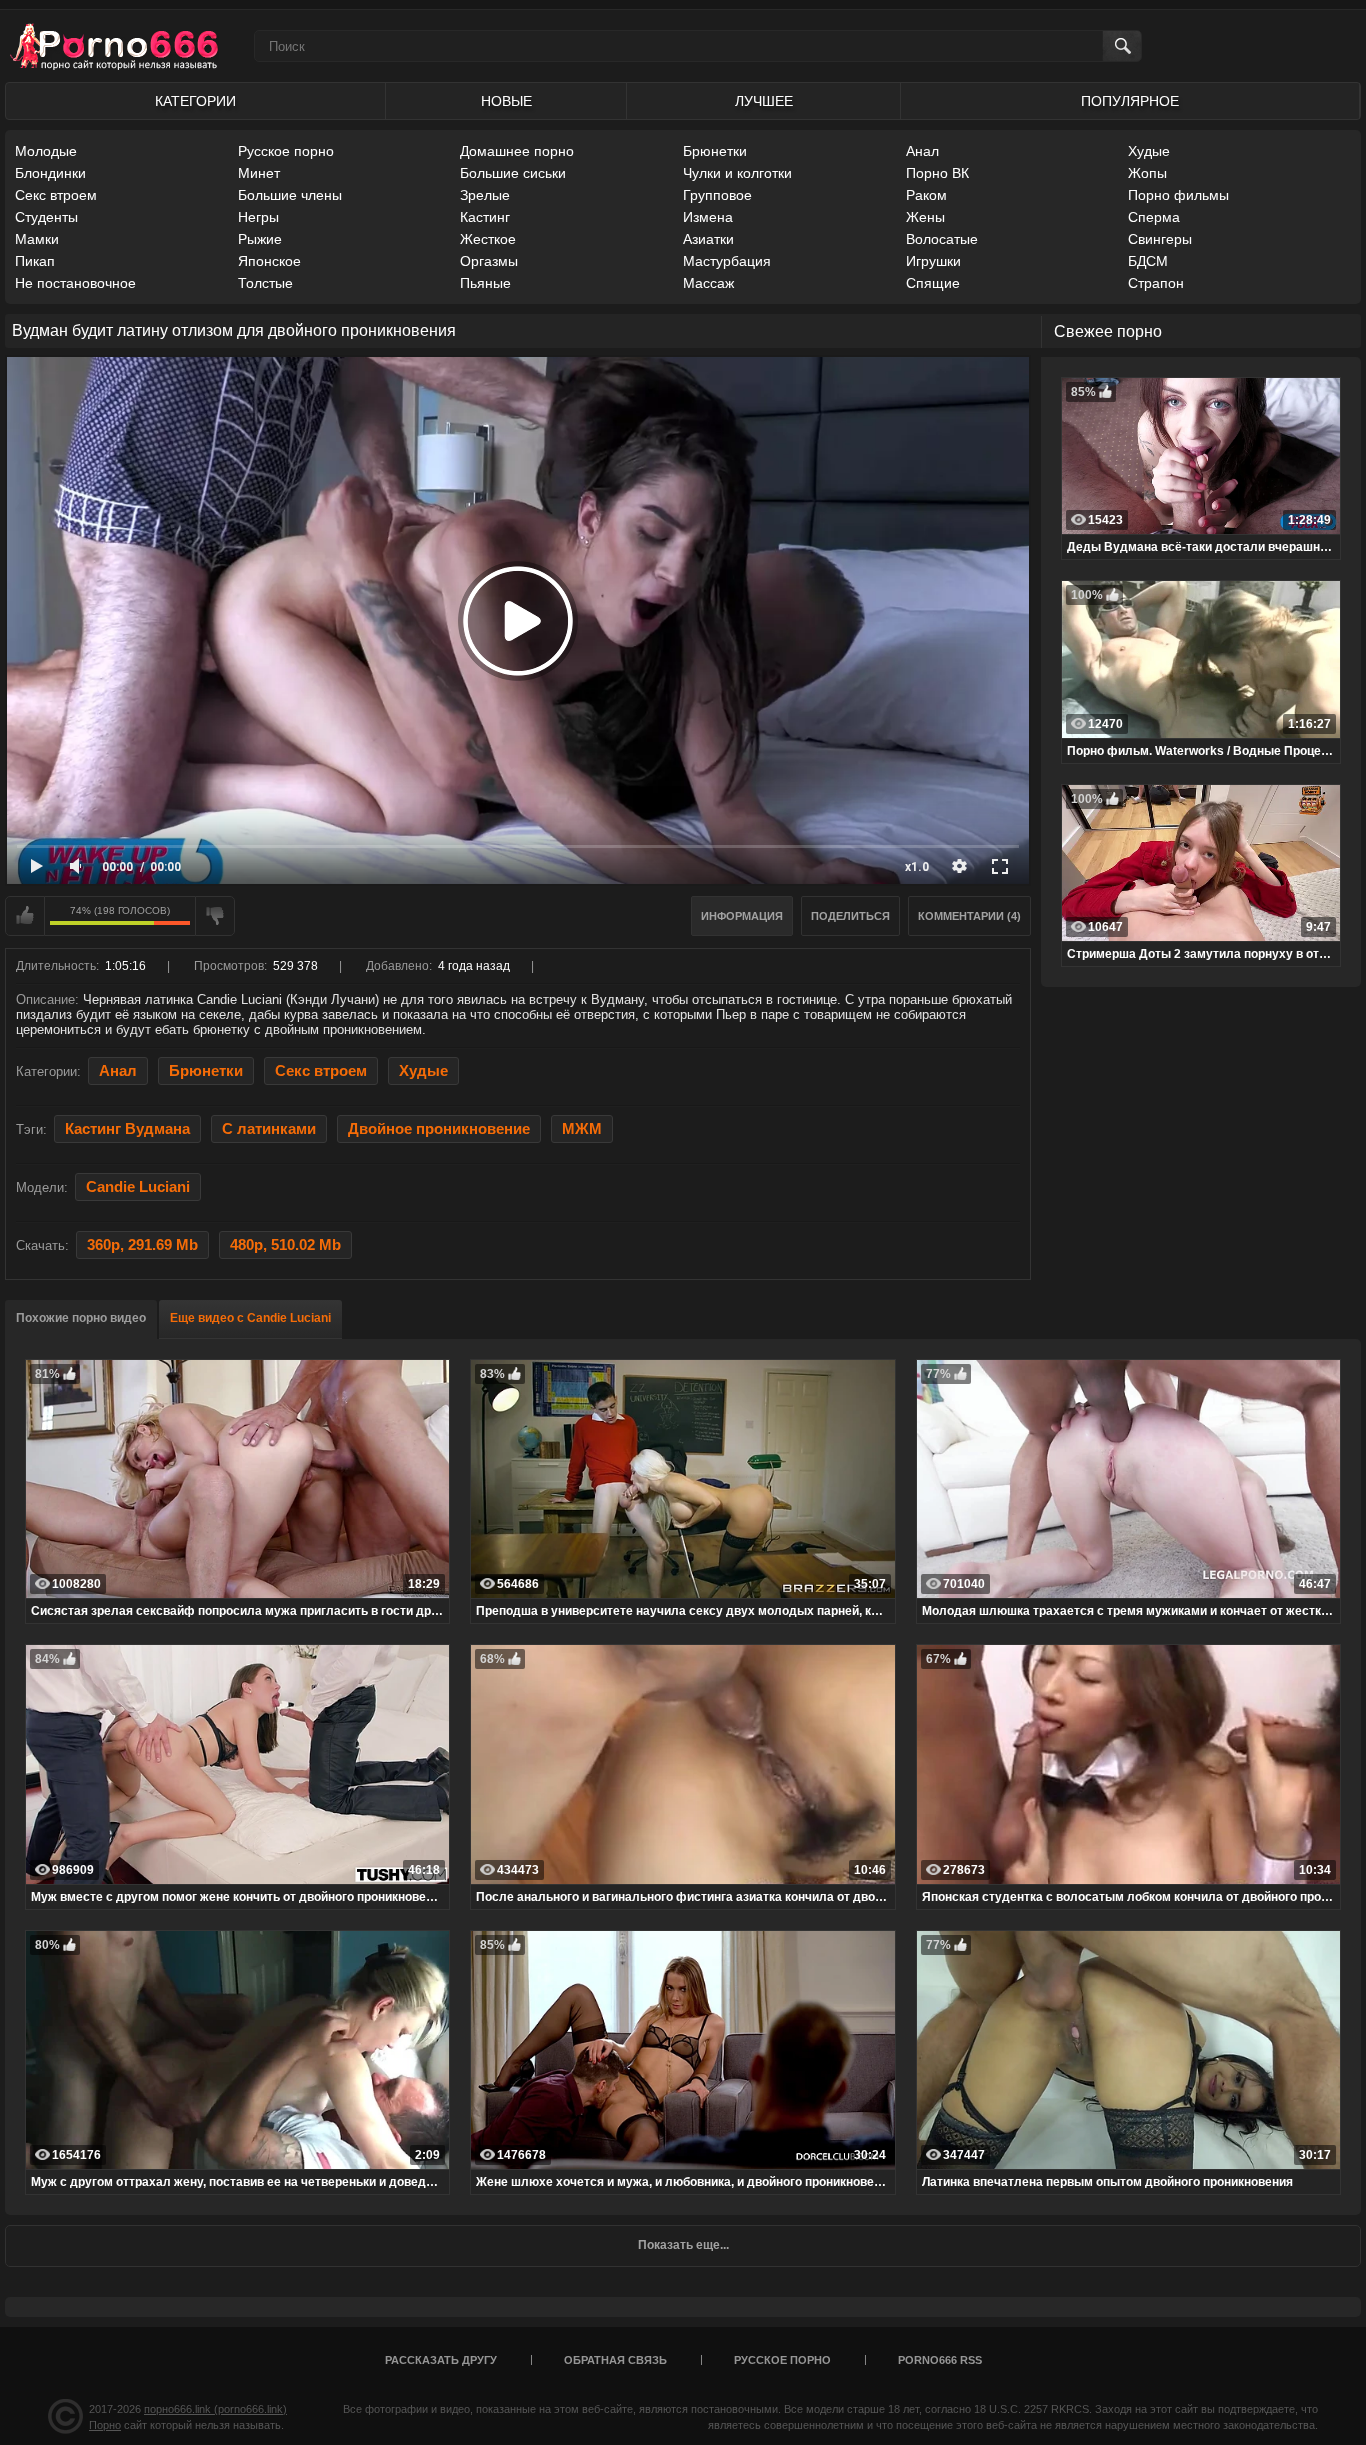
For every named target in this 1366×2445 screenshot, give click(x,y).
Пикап (35, 261)
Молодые (46, 151)
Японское (269, 261)
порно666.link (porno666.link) (215, 2409)
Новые (506, 101)
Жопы (1147, 173)
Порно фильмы (1178, 195)
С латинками (269, 1129)
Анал (922, 151)
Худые (1149, 151)
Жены (925, 217)
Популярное (1130, 101)
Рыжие (260, 239)
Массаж (708, 283)
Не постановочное (75, 283)
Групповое (717, 195)
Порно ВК (937, 173)
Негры (258, 217)
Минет (259, 173)
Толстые (265, 283)
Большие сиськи (513, 173)
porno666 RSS (940, 2360)
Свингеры (1160, 239)
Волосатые (942, 239)
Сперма (1154, 217)
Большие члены (290, 195)
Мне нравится (25, 916)
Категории (195, 101)
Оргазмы (489, 261)
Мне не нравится (215, 916)
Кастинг (485, 217)
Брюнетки (715, 151)
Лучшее (764, 101)
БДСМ (1148, 261)
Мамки (37, 239)
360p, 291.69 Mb (142, 1245)
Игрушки (933, 261)
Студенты (46, 217)
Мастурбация (727, 261)
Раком (926, 195)
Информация (742, 916)
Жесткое (488, 239)
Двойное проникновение (439, 1129)
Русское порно (286, 151)
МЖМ (582, 1129)
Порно (105, 2425)
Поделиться (850, 916)
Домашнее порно (517, 151)
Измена (708, 217)
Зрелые (485, 195)
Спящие (933, 283)
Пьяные (485, 283)
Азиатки (708, 239)
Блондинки (50, 173)
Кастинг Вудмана (127, 1129)
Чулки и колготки (737, 173)
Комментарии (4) (969, 916)
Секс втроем (56, 195)
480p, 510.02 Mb (285, 1245)
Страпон (1156, 283)
